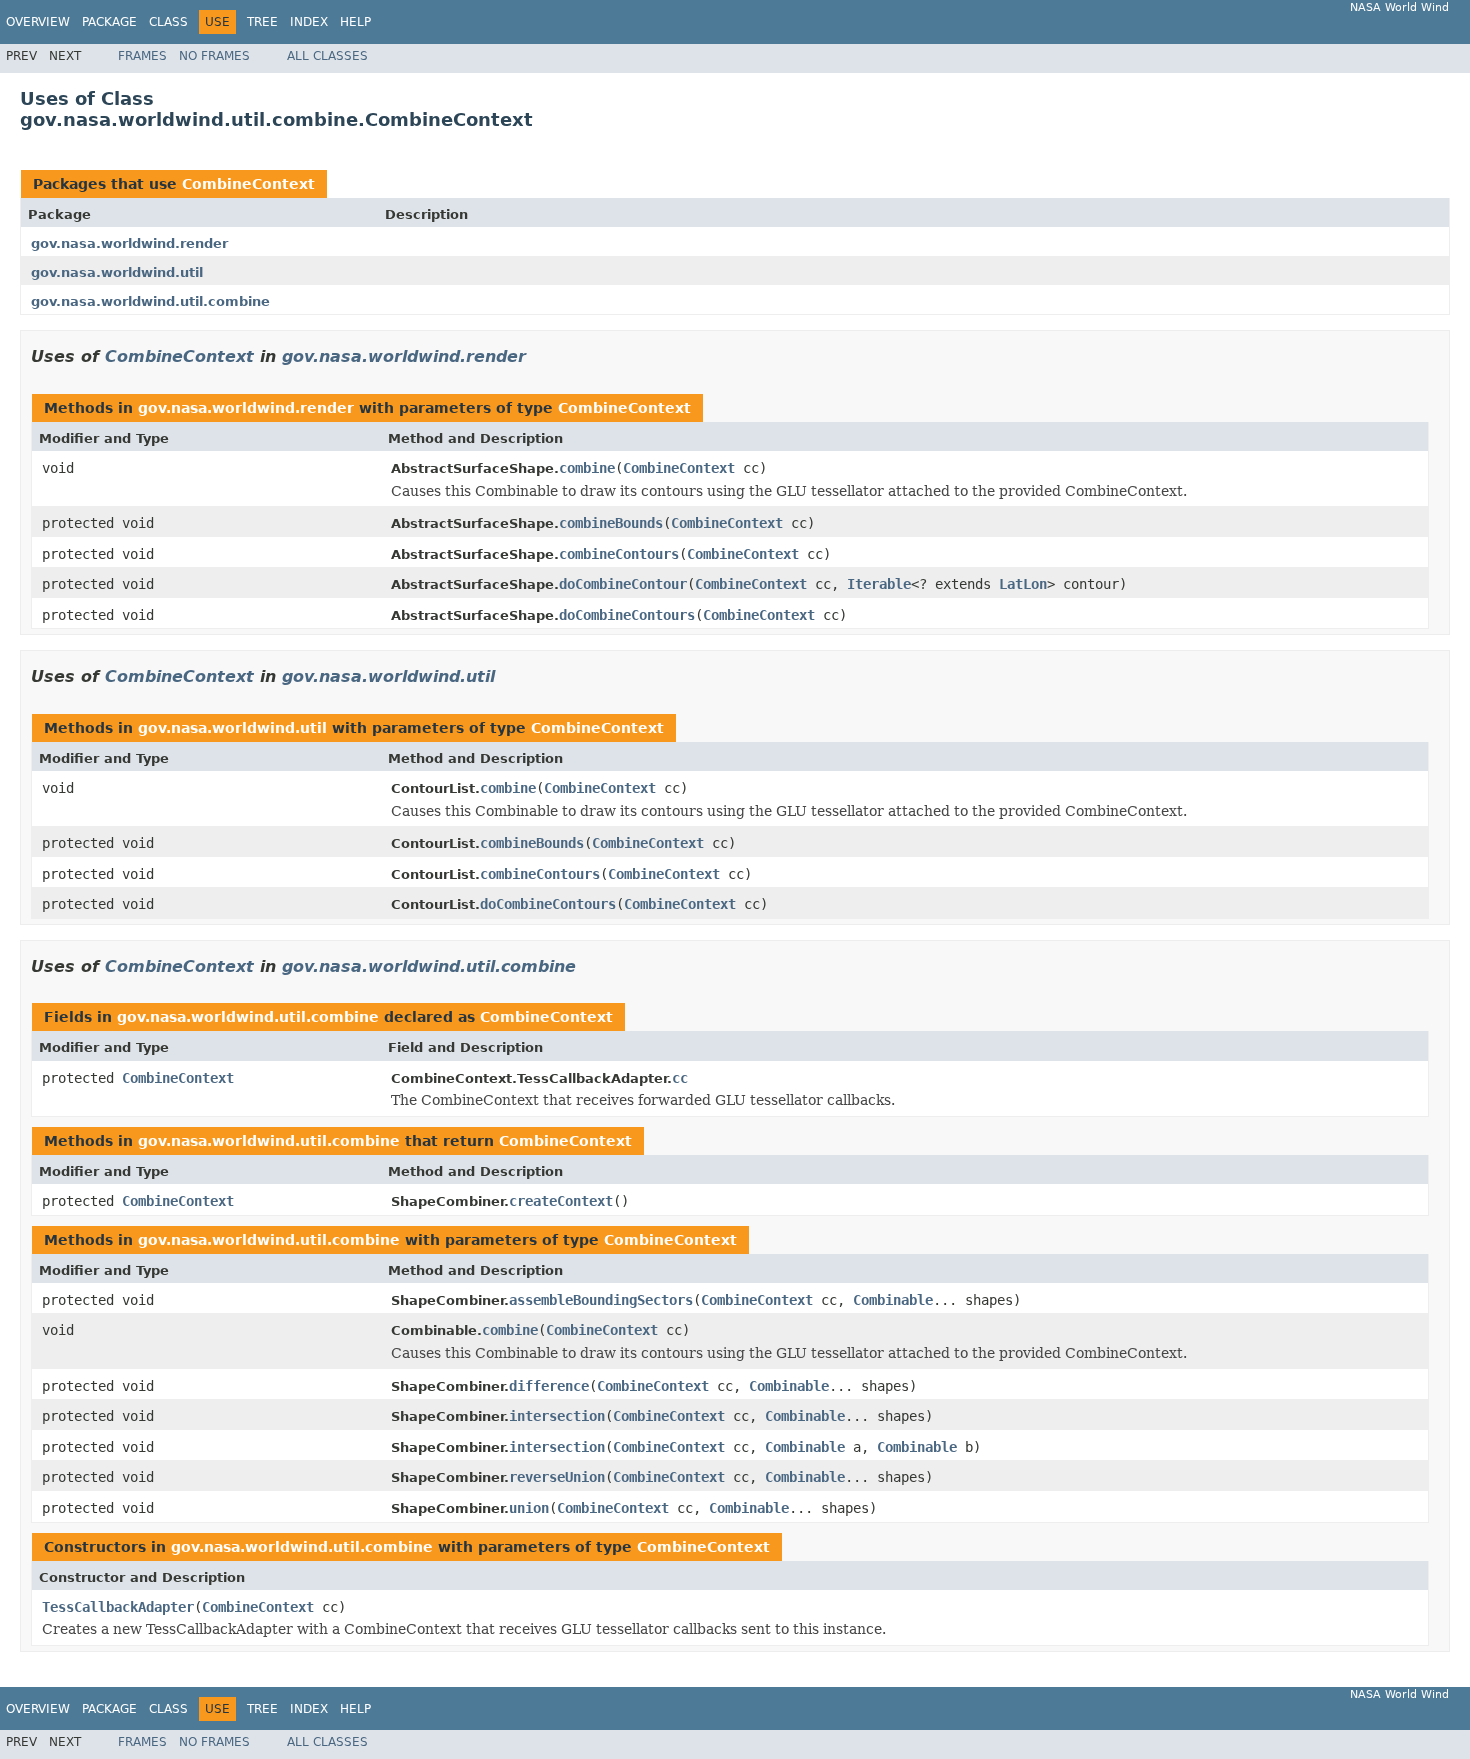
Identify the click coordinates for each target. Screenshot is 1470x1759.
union (529, 1508)
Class (168, 22)
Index (309, 22)
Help (355, 22)
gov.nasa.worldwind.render (129, 243)
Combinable (893, 1300)
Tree (262, 22)
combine (587, 468)
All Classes (327, 56)
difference (549, 1386)
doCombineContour (623, 584)
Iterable (879, 584)
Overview (38, 22)
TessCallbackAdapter (118, 1607)
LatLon (1023, 584)
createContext (561, 1201)
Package (109, 22)
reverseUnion (557, 1477)
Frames (142, 56)
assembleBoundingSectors (601, 1300)
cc (680, 1078)
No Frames (214, 56)
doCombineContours (627, 615)
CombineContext (248, 184)
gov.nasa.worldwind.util (117, 272)
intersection (557, 1416)
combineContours (619, 554)
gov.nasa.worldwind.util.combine (150, 301)
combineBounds (611, 523)
